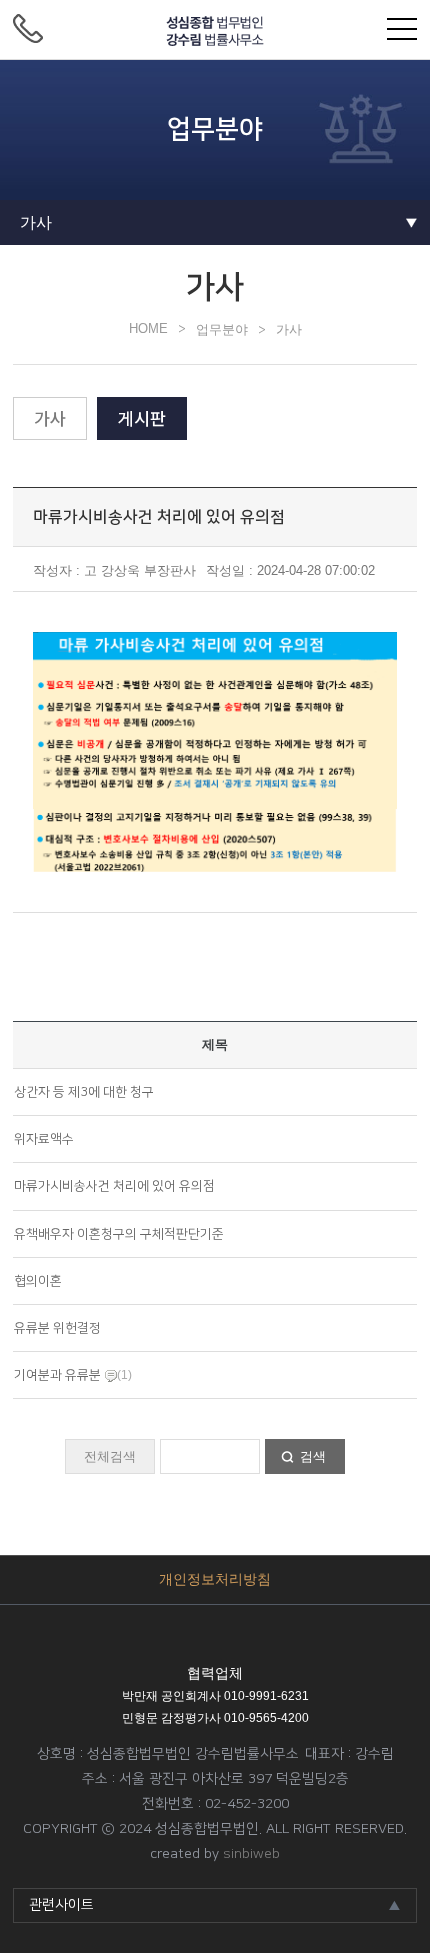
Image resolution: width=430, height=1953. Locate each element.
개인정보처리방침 (215, 1579)
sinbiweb (251, 1854)
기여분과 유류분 (57, 1375)
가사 (289, 329)
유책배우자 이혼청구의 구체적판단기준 (119, 1234)
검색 (313, 1456)
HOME (148, 328)
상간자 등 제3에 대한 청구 (84, 1092)
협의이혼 (38, 1281)
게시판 (142, 418)
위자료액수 (44, 1139)
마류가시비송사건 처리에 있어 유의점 (114, 1186)
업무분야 (222, 329)
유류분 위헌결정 (57, 1328)
